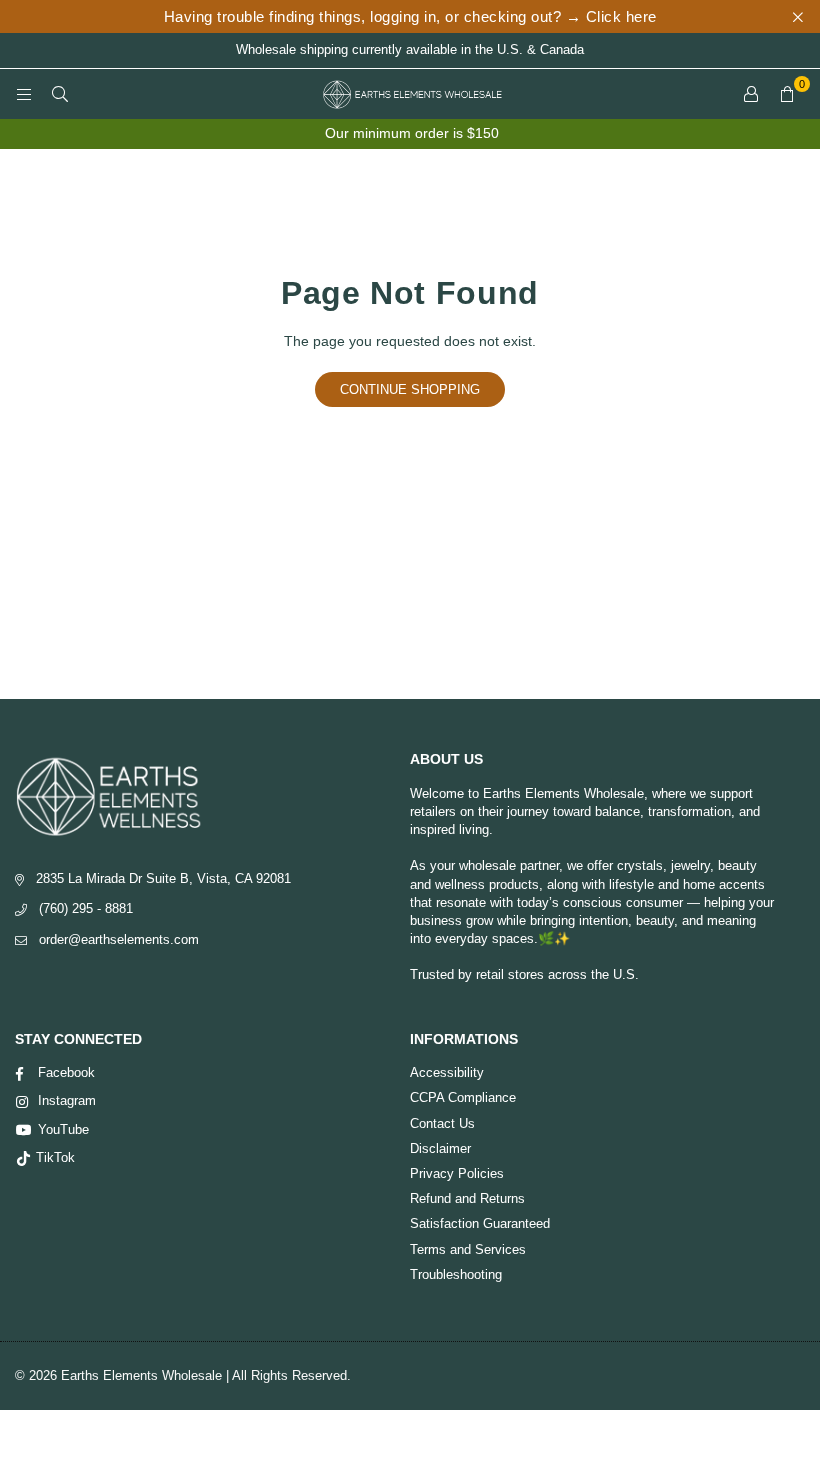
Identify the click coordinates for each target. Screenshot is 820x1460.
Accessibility (447, 1072)
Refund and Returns (467, 1198)
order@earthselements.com (119, 939)
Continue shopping (410, 389)
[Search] (60, 94)
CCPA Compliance (463, 1097)
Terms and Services (468, 1249)
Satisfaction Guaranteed (480, 1223)
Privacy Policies (457, 1173)
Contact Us (442, 1123)
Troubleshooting (456, 1274)
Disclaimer (440, 1148)
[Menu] (24, 94)
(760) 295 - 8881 (86, 908)
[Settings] (751, 94)
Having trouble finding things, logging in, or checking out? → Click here (410, 16)
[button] (787, 94)
